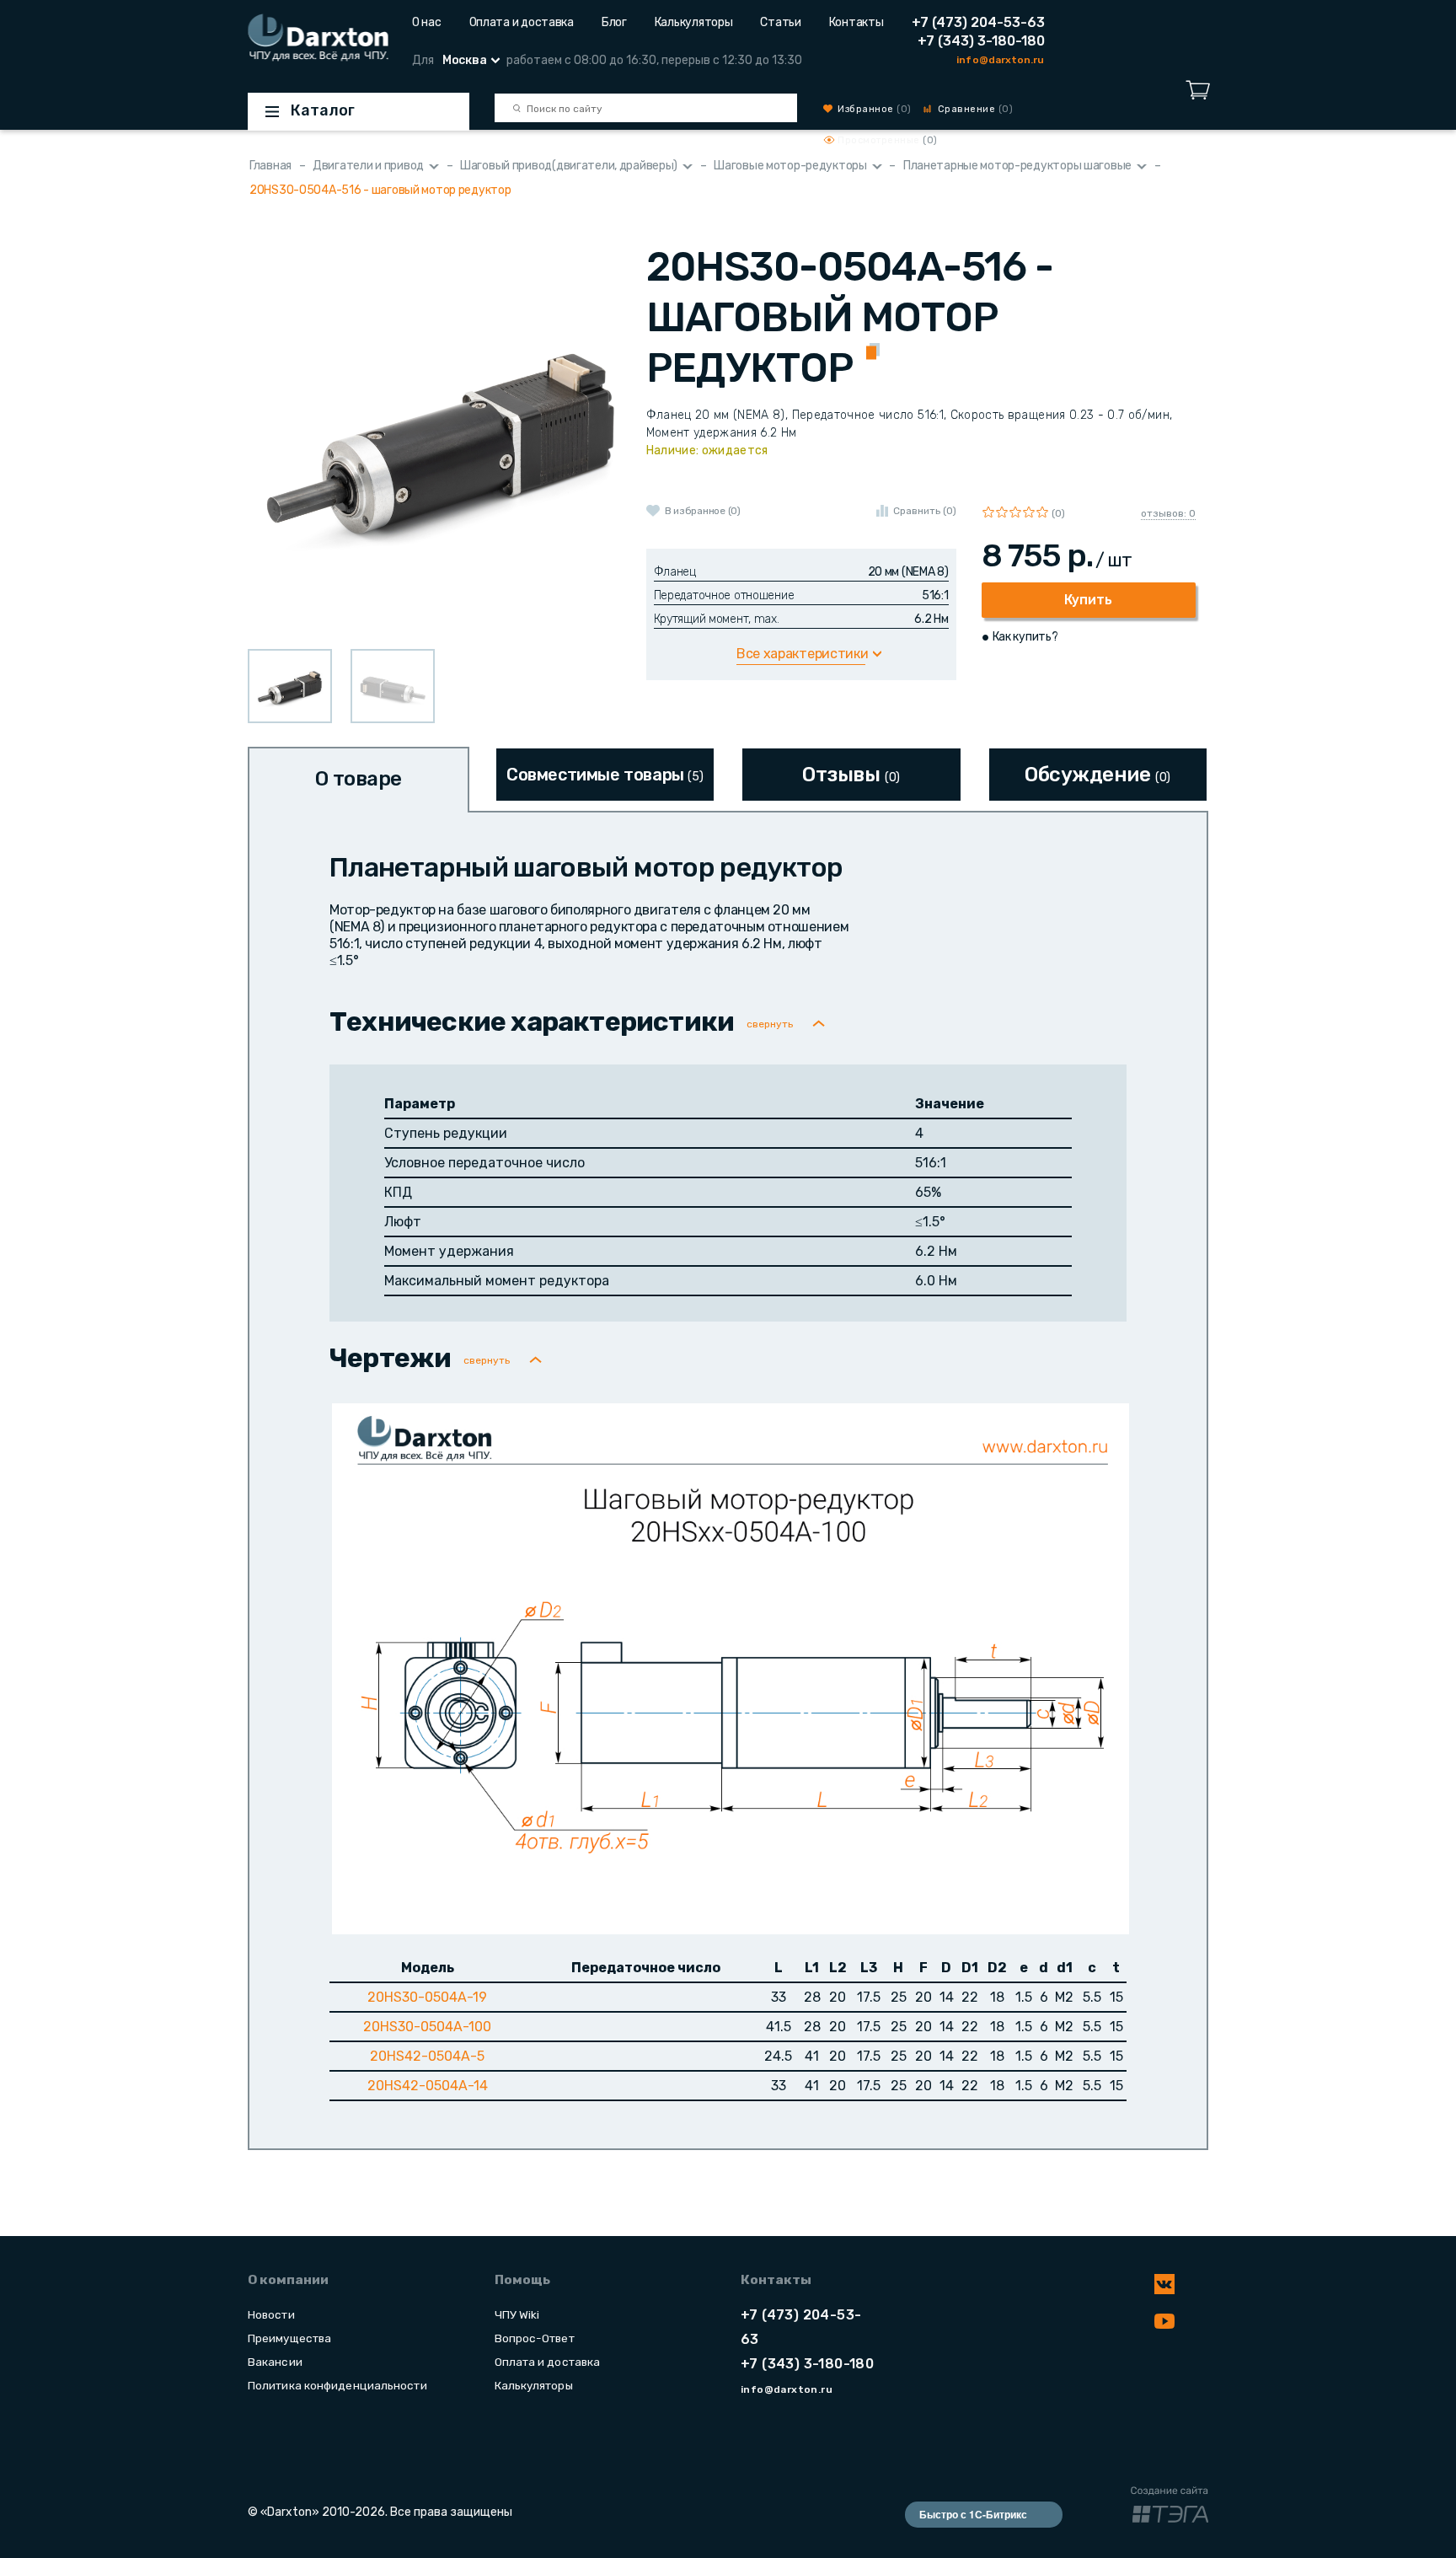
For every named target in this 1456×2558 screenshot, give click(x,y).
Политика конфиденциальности (337, 2385)
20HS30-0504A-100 (427, 2027)
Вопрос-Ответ (535, 2338)
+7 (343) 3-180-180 (981, 41)
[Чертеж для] (731, 1668)
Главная (270, 166)
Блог (614, 22)
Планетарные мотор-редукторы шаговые (1017, 166)
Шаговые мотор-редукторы (790, 166)
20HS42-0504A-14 (428, 2086)
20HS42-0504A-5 (427, 2056)
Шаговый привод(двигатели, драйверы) (569, 166)
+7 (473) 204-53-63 (978, 22)
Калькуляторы (694, 22)
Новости (271, 2314)
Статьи (780, 22)
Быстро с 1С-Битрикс (973, 2514)
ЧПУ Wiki (517, 2314)
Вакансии (275, 2362)
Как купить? (1025, 637)
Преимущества (289, 2338)
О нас (427, 22)
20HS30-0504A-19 (427, 1997)
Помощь (522, 2280)
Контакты (856, 22)
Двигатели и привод (368, 166)
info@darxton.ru (1000, 60)
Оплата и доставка (522, 22)
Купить (1088, 600)
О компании (288, 2280)
